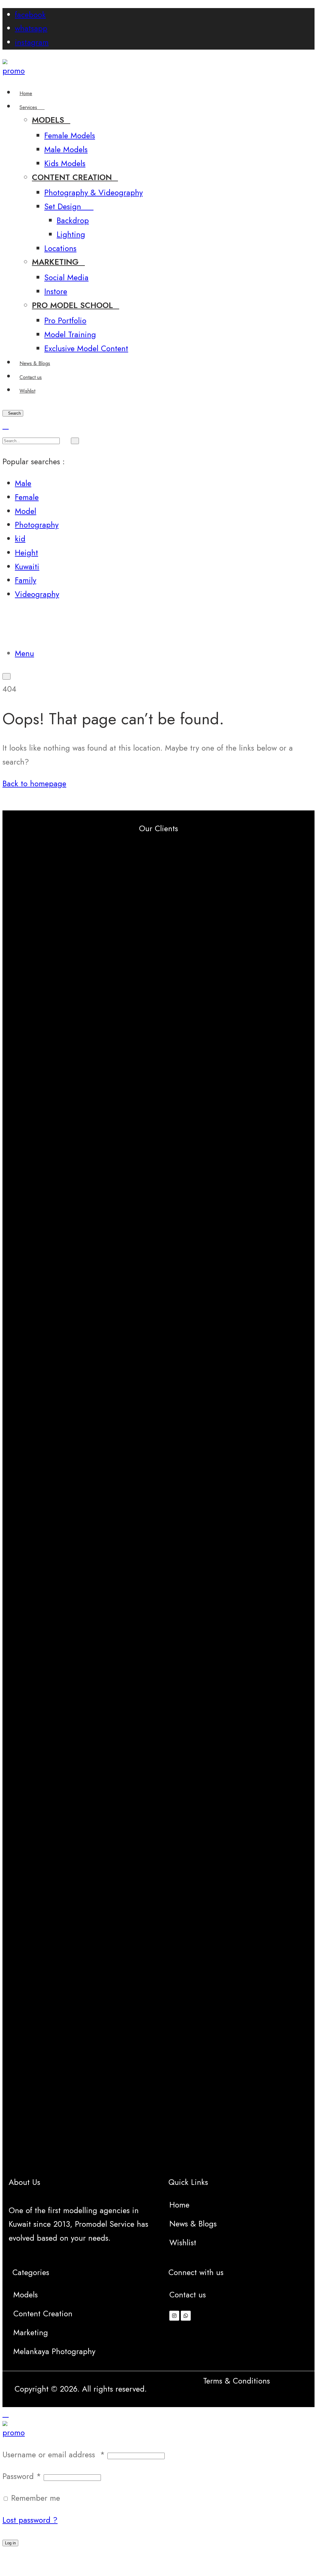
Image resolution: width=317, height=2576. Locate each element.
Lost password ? (30, 2520)
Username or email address (54, 2455)
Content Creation (43, 2314)
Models (26, 2295)
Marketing (31, 2333)
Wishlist (183, 2243)
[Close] (6, 426)
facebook (30, 15)
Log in (10, 2543)
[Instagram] (174, 2316)
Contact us (188, 2295)
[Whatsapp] (186, 2316)
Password (22, 2476)
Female (27, 497)
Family (26, 580)
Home (179, 2205)
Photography (37, 525)
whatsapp (31, 28)
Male (23, 483)
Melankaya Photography (54, 2351)
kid (20, 539)
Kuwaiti (27, 567)
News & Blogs (193, 2224)
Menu (24, 653)
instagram (32, 42)
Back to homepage (34, 784)
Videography (37, 594)
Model (26, 511)
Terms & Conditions (237, 2381)
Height (26, 553)
